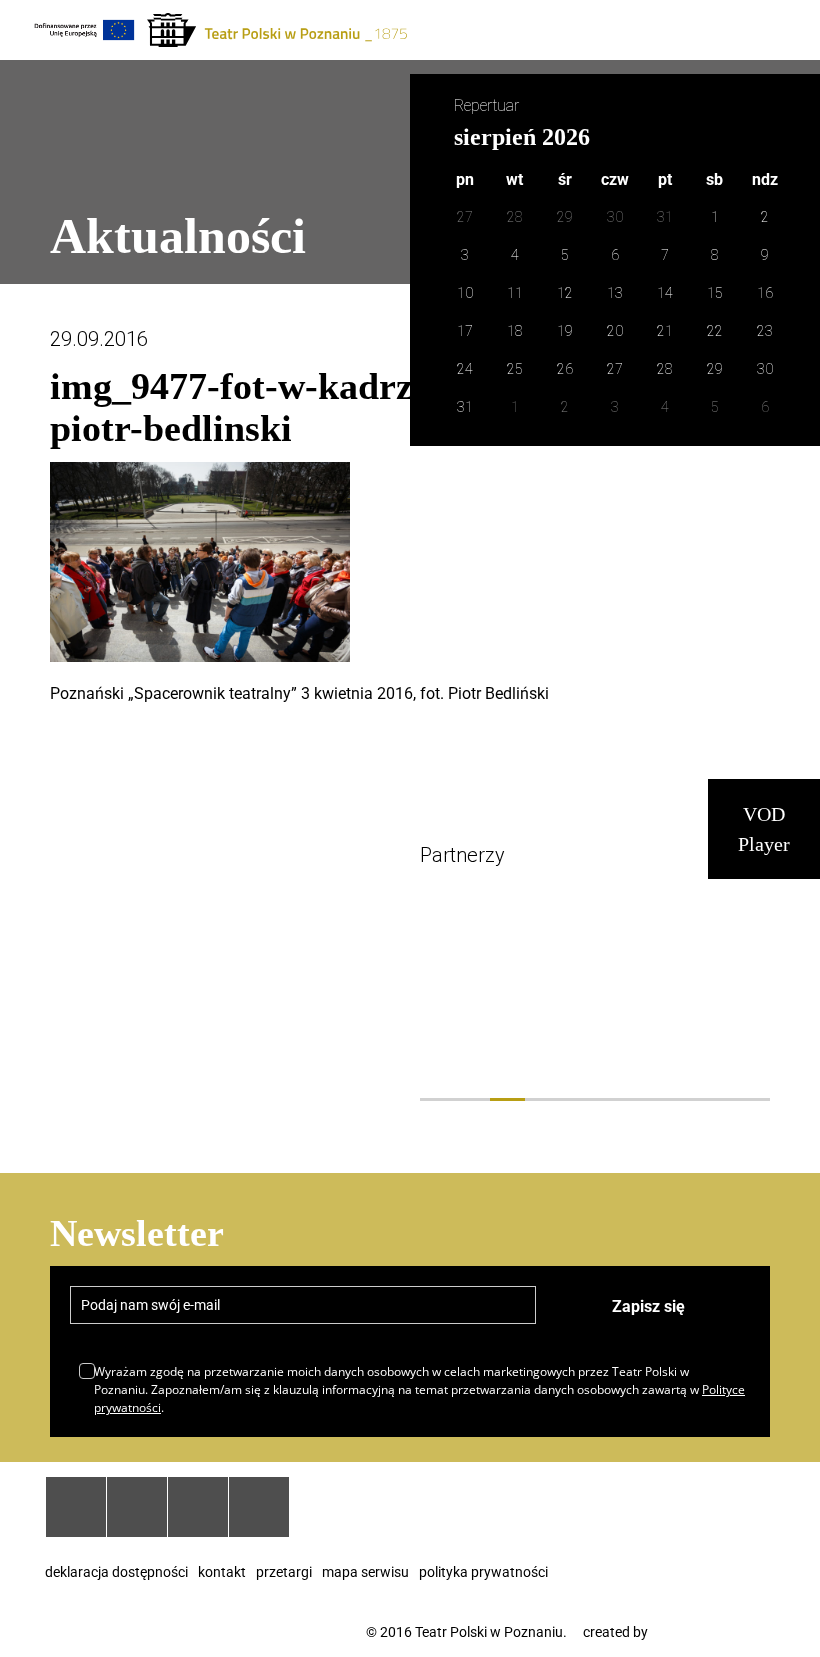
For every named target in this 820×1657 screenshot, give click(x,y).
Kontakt (222, 1572)
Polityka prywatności (483, 1572)
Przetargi (284, 1572)
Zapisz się (648, 1306)
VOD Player (764, 829)
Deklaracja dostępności (116, 1572)
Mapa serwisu (365, 1572)
